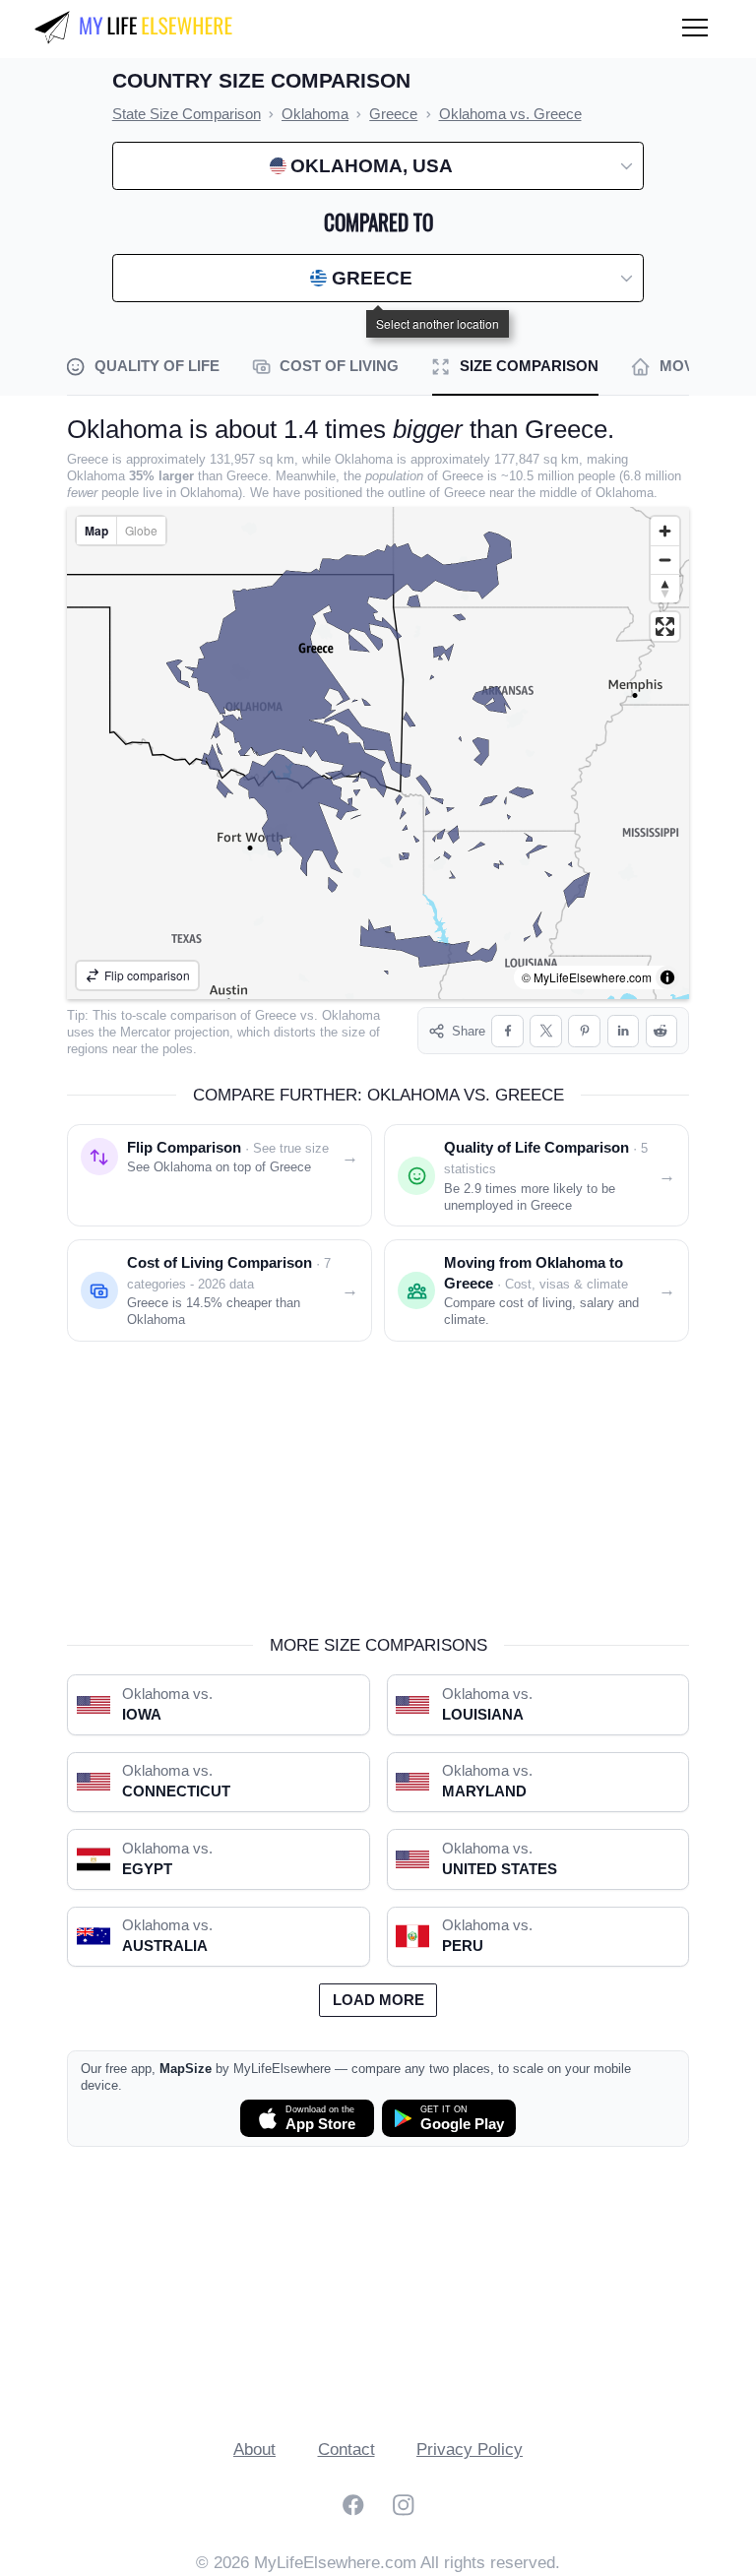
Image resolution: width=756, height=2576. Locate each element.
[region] (378, 753)
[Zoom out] (665, 560)
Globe (141, 530)
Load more (378, 2000)
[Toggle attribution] (667, 977)
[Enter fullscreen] (665, 627)
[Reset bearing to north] (665, 588)
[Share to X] (546, 1031)
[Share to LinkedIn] (624, 1031)
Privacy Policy (470, 2450)
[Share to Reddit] (662, 1031)
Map (96, 531)
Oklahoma (351, 1015)
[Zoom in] (665, 531)
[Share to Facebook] (507, 1031)
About (254, 2450)
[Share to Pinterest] (584, 1031)
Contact (346, 2450)
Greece (276, 1015)
